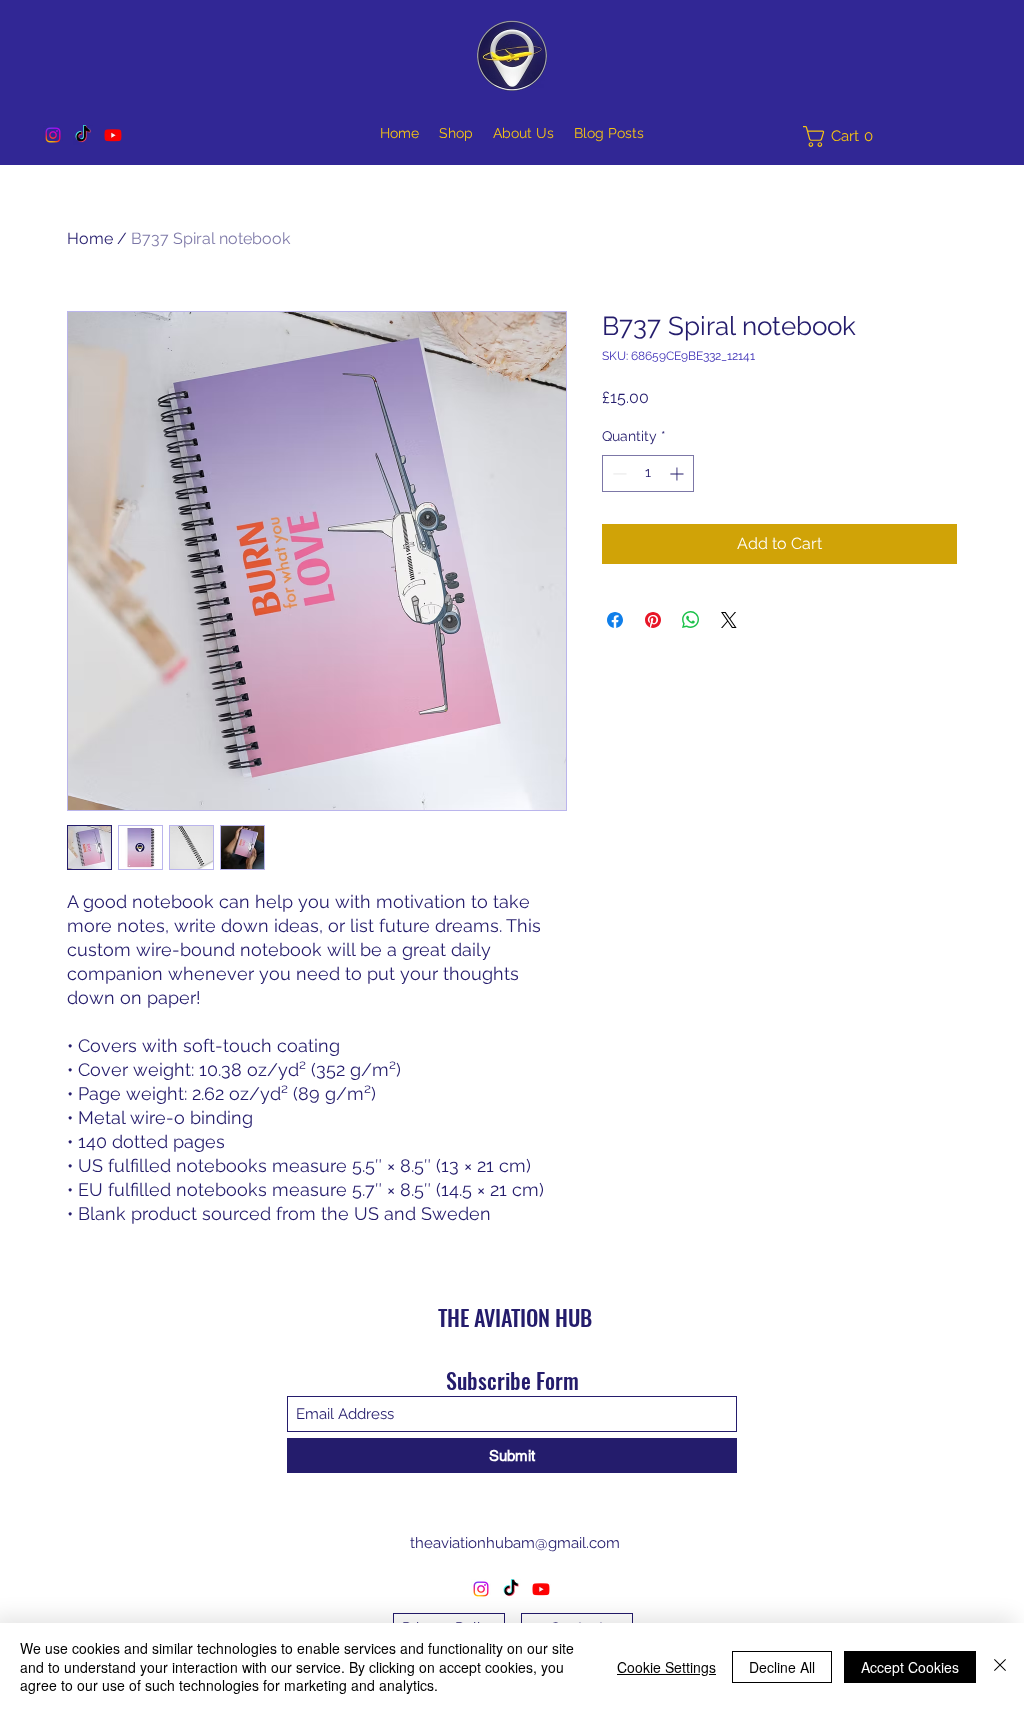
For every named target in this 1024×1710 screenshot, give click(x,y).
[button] (843, 136)
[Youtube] (113, 135)
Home (90, 238)
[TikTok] (83, 135)
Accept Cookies (910, 1667)
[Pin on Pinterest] (653, 620)
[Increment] (678, 473)
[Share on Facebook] (615, 620)
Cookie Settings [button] (666, 1667)
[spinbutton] (648, 473)
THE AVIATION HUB (515, 1317)
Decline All (782, 1667)
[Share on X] (729, 620)
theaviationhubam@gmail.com (515, 1543)
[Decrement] (617, 473)
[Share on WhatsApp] (691, 620)
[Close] (1000, 1666)
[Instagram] (53, 135)
